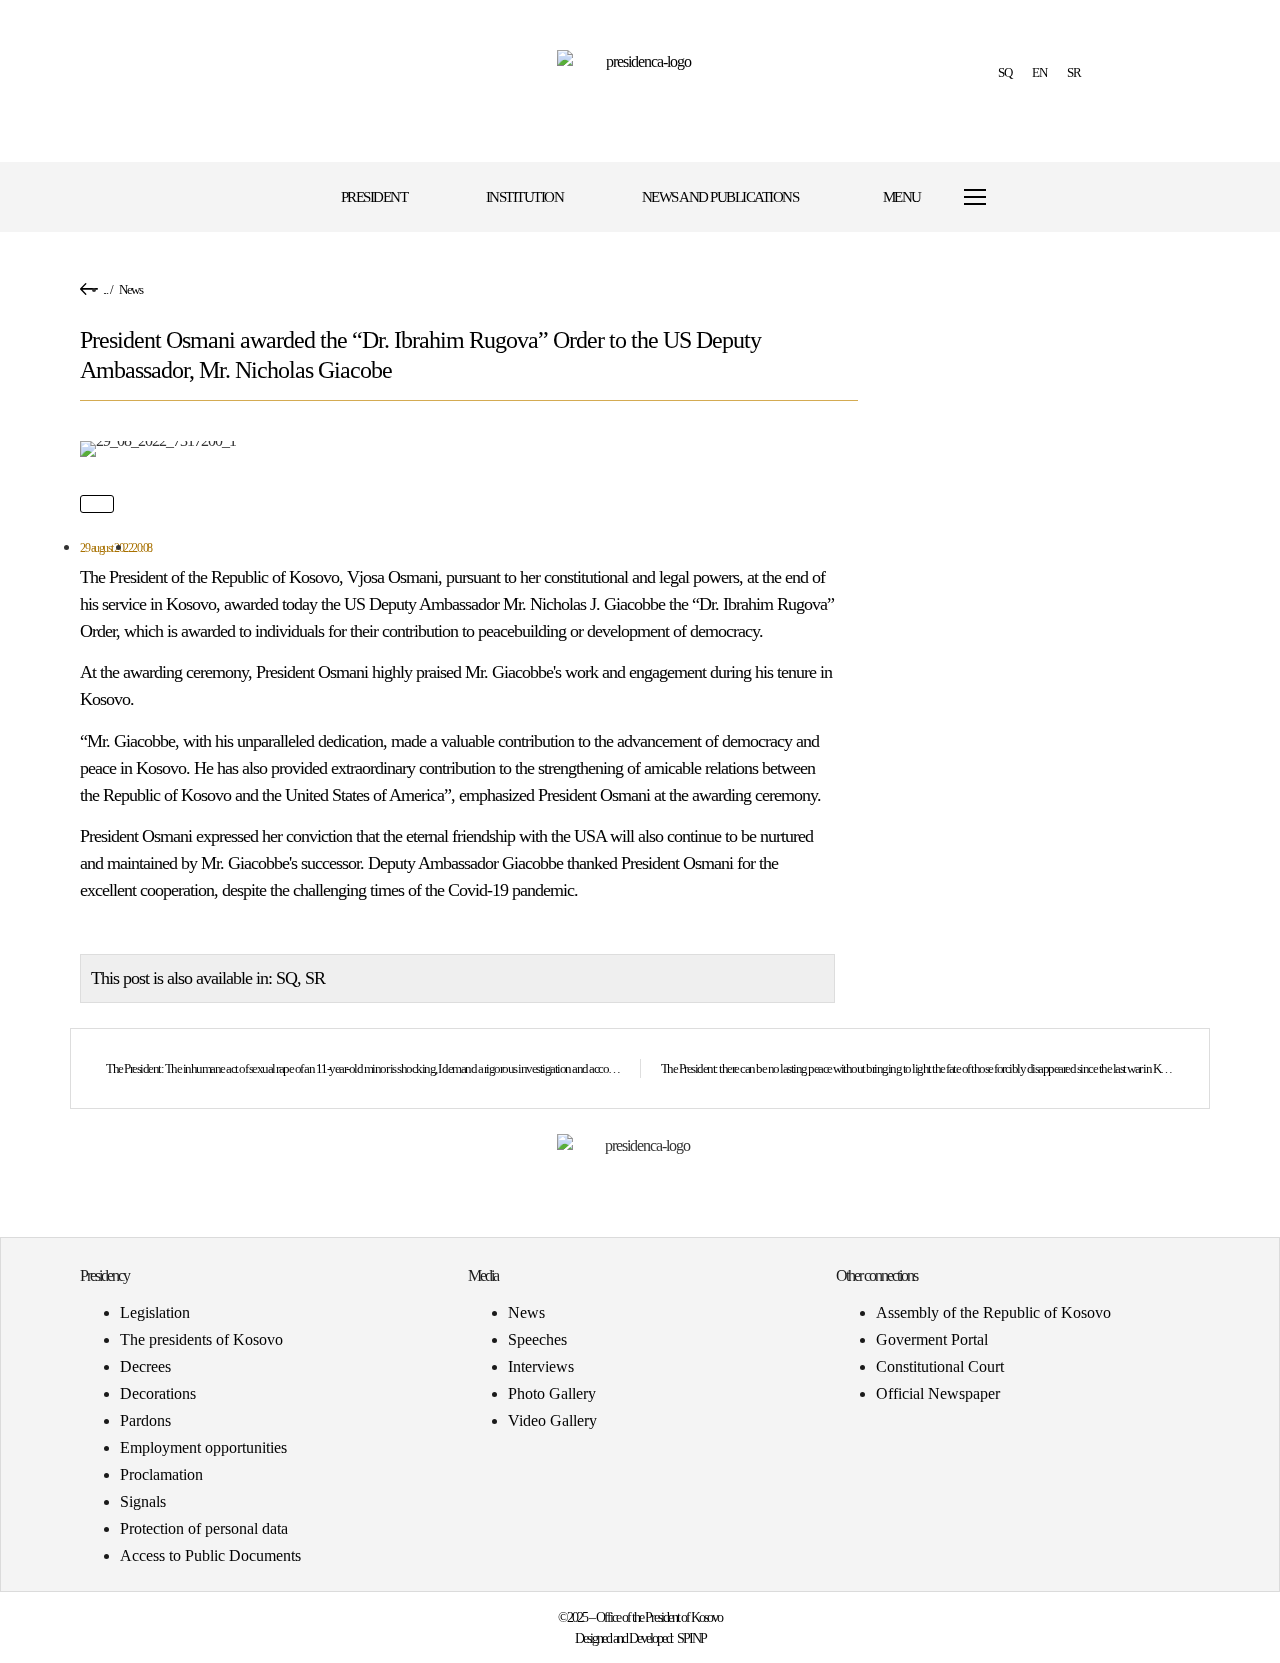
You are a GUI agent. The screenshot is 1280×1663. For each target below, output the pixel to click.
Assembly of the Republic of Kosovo (993, 1312)
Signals (143, 1501)
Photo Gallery (552, 1393)
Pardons (145, 1420)
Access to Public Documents (210, 1555)
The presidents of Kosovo (201, 1339)
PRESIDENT (374, 197)
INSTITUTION (525, 197)
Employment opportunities (203, 1447)
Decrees (145, 1366)
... (105, 289)
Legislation (155, 1312)
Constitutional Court (940, 1366)
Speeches (537, 1339)
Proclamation (161, 1474)
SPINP (691, 1638)
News (130, 289)
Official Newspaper (938, 1393)
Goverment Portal (932, 1339)
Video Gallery (552, 1420)
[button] (1062, 197)
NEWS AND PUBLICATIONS (720, 197)
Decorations (158, 1393)
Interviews (541, 1366)
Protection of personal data (204, 1528)
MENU (902, 197)
